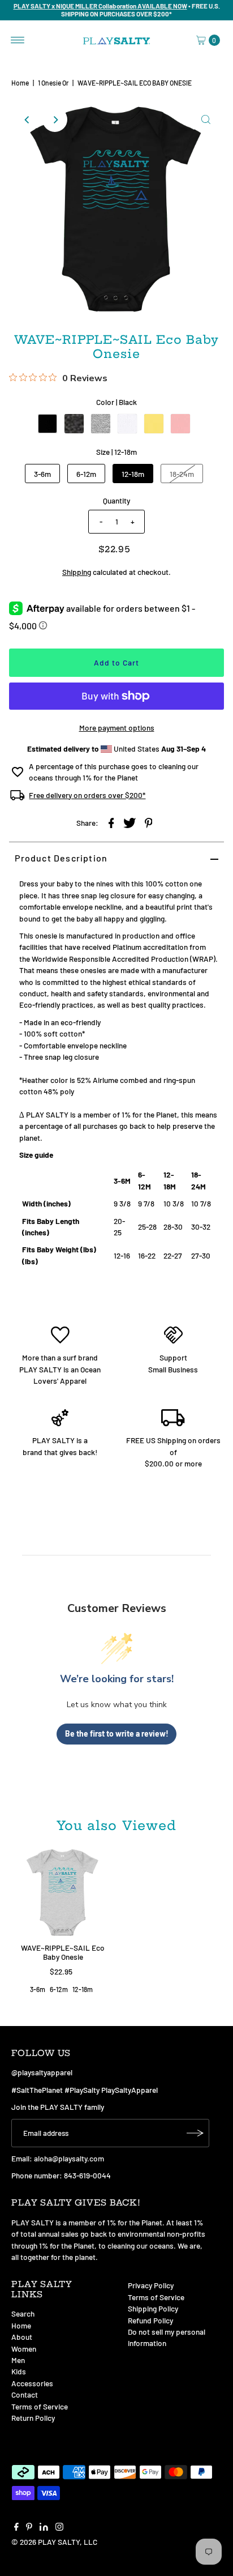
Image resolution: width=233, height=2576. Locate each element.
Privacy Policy (151, 2285)
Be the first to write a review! (117, 1733)
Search (23, 2313)
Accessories (32, 2383)
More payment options (117, 728)
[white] (127, 424)
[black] (48, 424)
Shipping (77, 572)
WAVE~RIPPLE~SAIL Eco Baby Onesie (63, 1952)
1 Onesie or (53, 83)
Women (24, 2349)
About (22, 2337)
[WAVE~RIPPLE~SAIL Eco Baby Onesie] (63, 1892)
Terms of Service (40, 2406)
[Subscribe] (195, 2133)
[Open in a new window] (111, 822)
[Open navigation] (18, 40)
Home (20, 83)
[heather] (74, 424)
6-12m (86, 474)
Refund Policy (150, 2320)
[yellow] (154, 424)
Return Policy (33, 2418)
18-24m (182, 474)
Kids (19, 2371)
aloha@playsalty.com (69, 2158)
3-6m (42, 474)
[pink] (180, 424)
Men (18, 2360)
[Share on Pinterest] (149, 822)
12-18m (133, 474)
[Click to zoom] (206, 120)
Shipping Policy (153, 2308)
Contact (25, 2394)
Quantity (116, 500)
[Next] (55, 120)
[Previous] (27, 120)
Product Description (61, 858)
